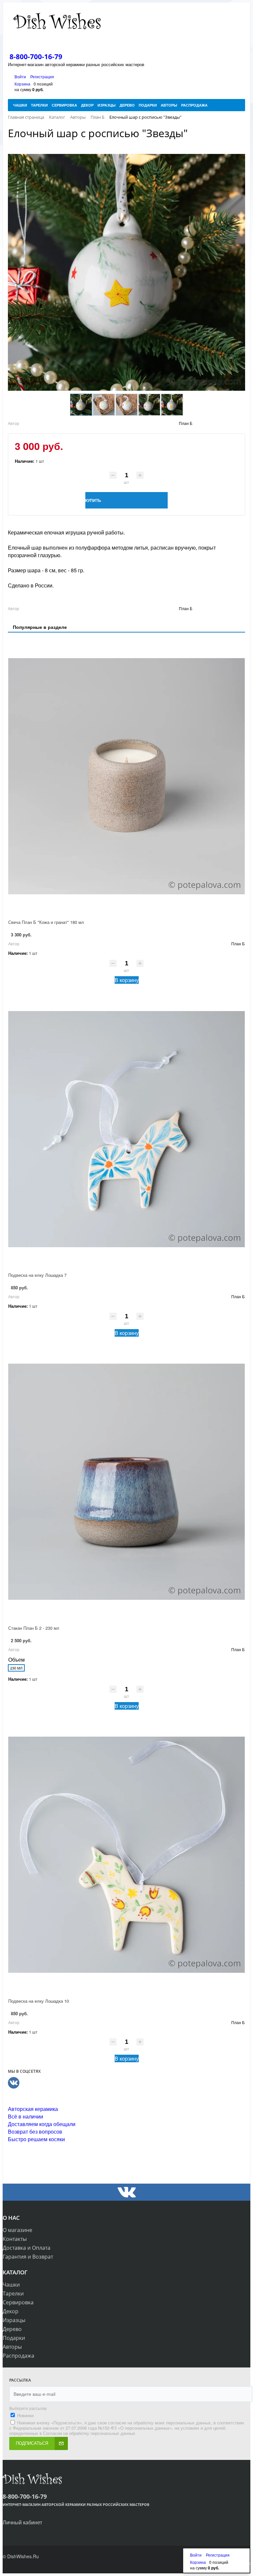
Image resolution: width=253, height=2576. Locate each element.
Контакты (15, 2239)
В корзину (127, 980)
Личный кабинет (22, 2522)
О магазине (17, 2230)
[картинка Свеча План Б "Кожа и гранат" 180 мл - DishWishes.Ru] (126, 776)
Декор (11, 2311)
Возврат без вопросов (35, 2131)
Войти (21, 76)
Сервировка (18, 2302)
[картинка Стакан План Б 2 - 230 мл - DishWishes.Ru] (126, 1482)
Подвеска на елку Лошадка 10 (39, 2001)
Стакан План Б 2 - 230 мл (34, 1628)
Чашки (11, 2285)
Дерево (12, 2329)
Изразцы (14, 2320)
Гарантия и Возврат (28, 2257)
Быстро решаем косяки (36, 2139)
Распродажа (18, 2356)
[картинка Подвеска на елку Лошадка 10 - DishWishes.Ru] (126, 1855)
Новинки (25, 2415)
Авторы (12, 2347)
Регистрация (42, 76)
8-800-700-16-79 (36, 57)
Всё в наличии (26, 2116)
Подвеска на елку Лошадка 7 (37, 1275)
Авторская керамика (33, 2109)
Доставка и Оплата (27, 2248)
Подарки (14, 2338)
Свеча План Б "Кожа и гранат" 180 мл (46, 922)
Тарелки (13, 2293)
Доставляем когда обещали (42, 2124)
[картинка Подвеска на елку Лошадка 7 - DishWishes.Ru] (126, 1129)
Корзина (22, 84)
